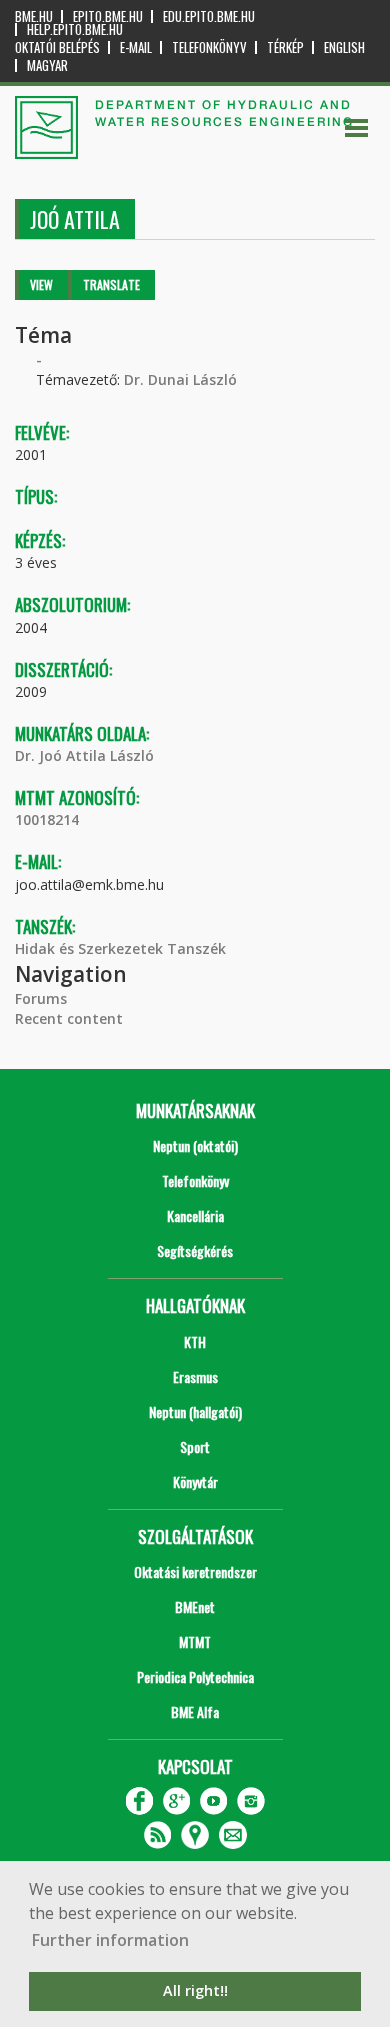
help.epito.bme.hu (75, 29)
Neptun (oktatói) (195, 1145)
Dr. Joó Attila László (84, 755)
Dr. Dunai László (180, 379)
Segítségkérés (195, 1250)
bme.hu (34, 16)
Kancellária (195, 1215)
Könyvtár (195, 1481)
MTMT (195, 1641)
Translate (111, 284)
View (41, 284)
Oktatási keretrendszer (195, 1571)
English (344, 47)
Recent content (69, 1018)
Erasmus (195, 1376)
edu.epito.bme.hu (209, 16)
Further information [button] (110, 1940)
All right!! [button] (195, 1990)
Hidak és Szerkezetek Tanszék (120, 948)
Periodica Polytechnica (195, 1676)
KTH (195, 1341)
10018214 (47, 819)
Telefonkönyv (209, 47)
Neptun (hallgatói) (195, 1411)
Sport (195, 1446)
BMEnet (195, 1606)
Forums (41, 998)
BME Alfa (195, 1711)
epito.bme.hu (108, 16)
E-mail (136, 47)
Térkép (285, 47)
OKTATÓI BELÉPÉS (57, 47)
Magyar (47, 65)
